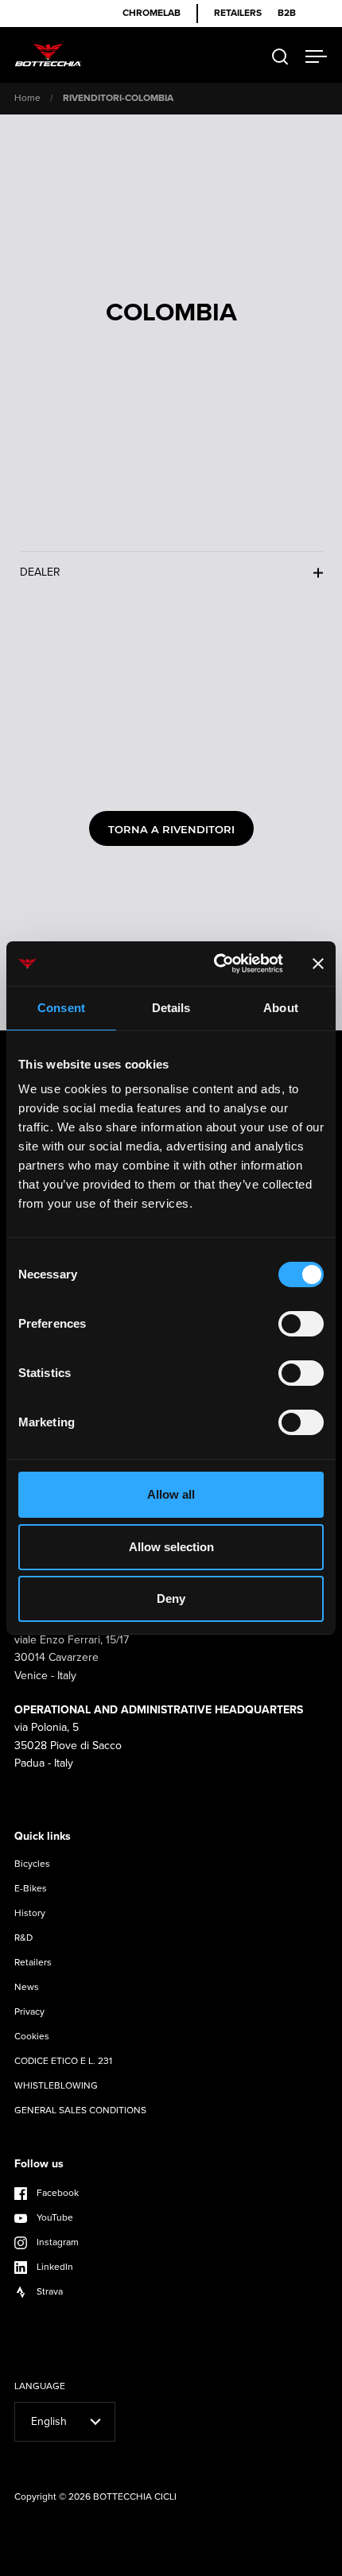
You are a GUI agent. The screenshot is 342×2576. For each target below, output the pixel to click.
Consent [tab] (61, 1008)
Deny (171, 1598)
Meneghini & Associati (205, 2562)
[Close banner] (318, 964)
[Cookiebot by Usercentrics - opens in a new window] (215, 964)
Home (27, 98)
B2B (287, 13)
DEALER (40, 572)
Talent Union (290, 2562)
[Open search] (280, 57)
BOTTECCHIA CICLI (135, 2496)
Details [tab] (171, 1008)
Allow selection (171, 1547)
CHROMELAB (152, 13)
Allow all (171, 1494)
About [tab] (281, 1008)
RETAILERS (238, 13)
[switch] (301, 1325)
